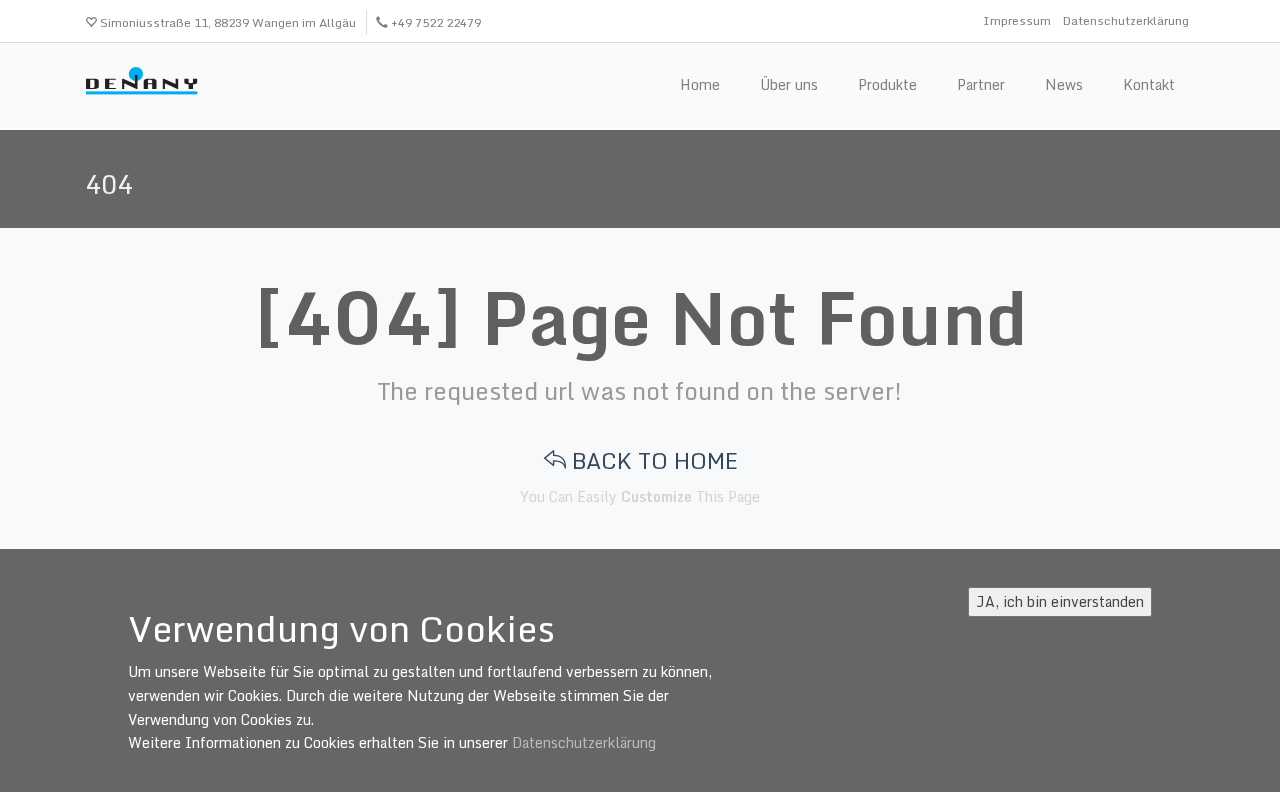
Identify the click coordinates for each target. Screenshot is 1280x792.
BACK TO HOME (652, 460)
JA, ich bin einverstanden (1060, 601)
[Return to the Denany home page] (147, 83)
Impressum (1017, 20)
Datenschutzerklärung (1126, 20)
